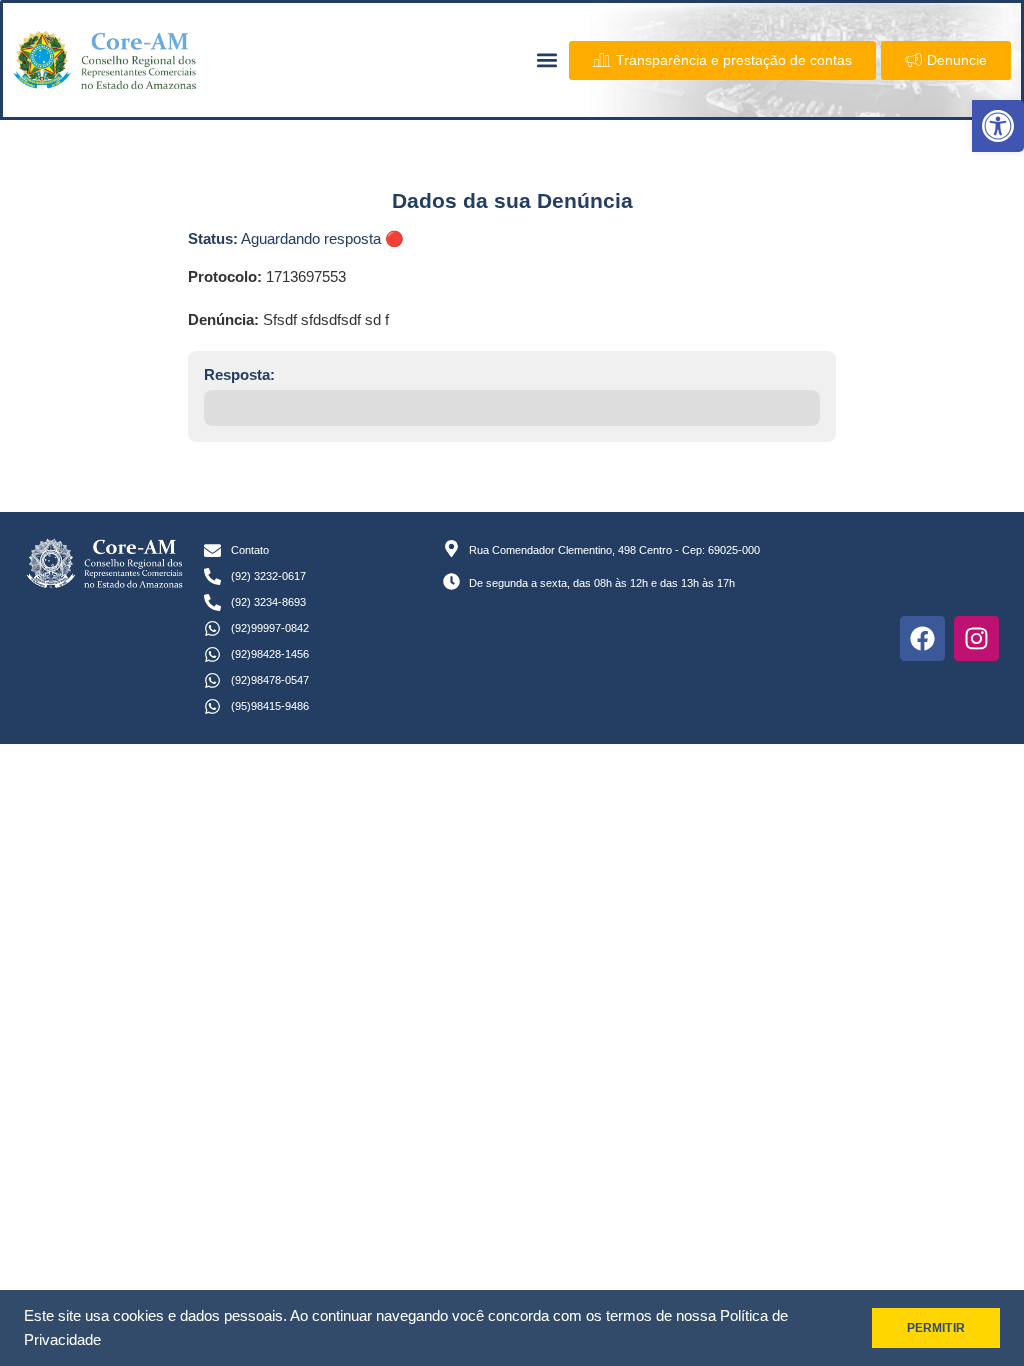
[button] (998, 126)
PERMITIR (936, 1328)
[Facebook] (922, 638)
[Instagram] (976, 638)
